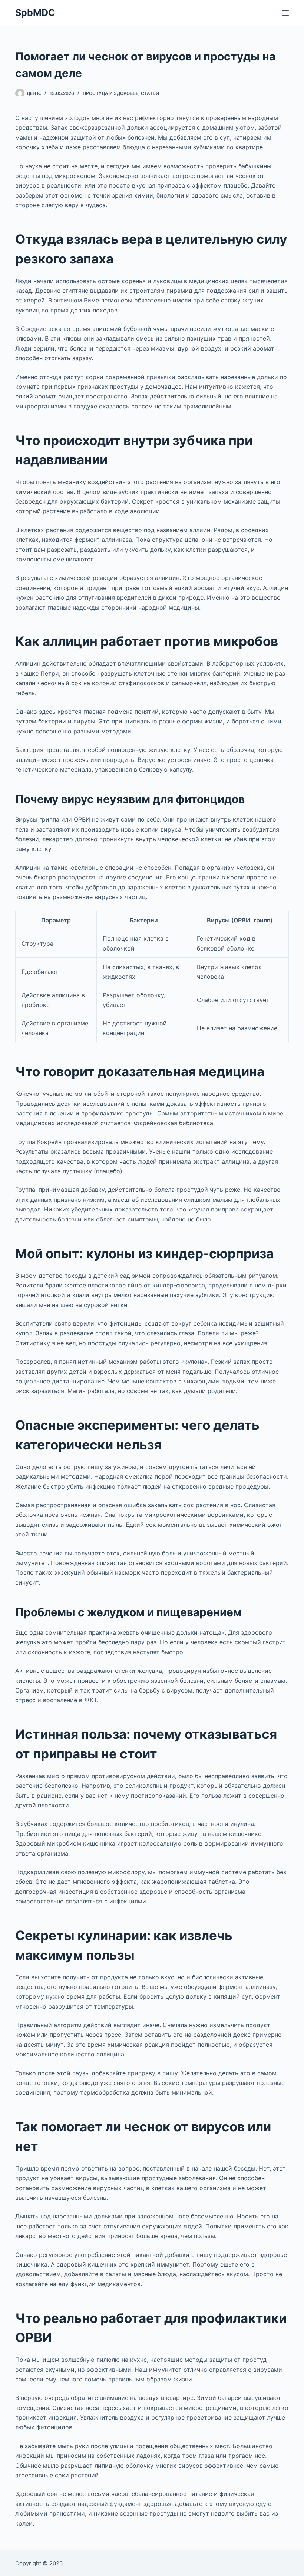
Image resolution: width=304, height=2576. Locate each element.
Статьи (150, 93)
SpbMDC (35, 13)
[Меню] (285, 13)
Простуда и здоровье (110, 93)
